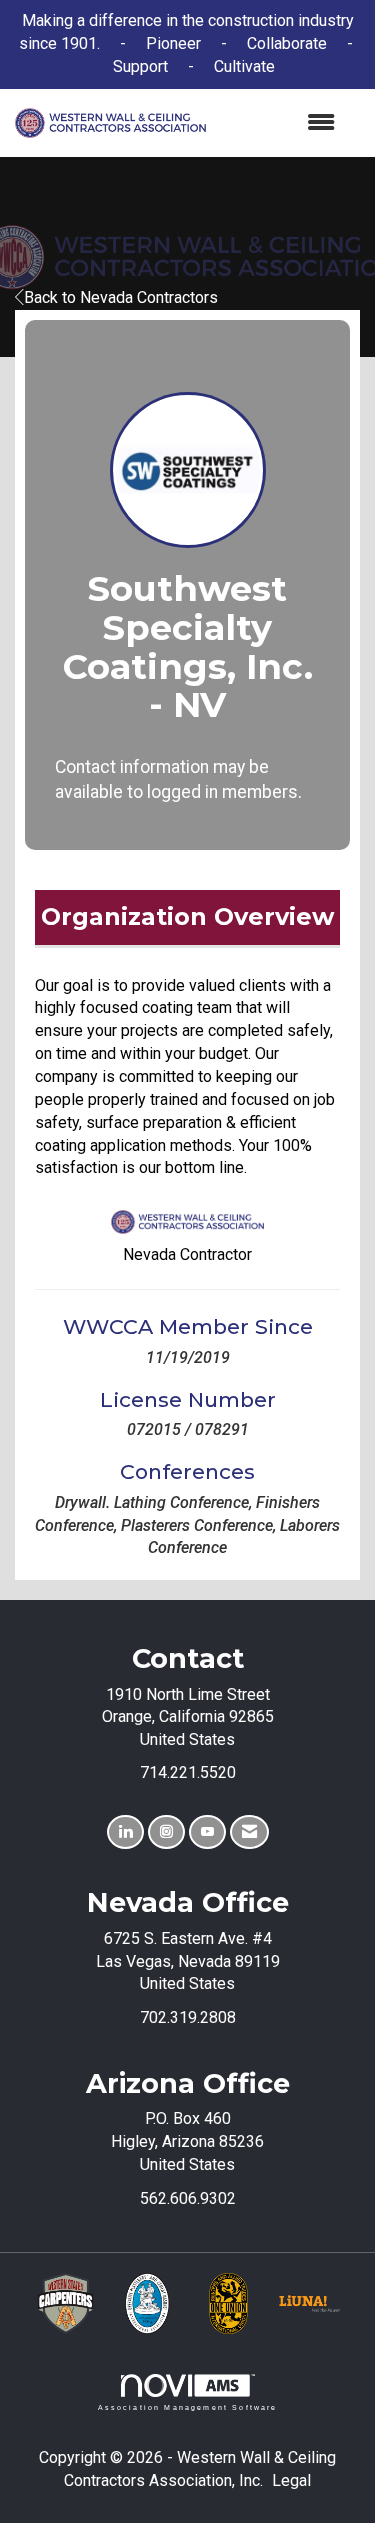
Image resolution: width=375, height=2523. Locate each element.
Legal (291, 2480)
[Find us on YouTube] (207, 1832)
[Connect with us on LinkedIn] (125, 1832)
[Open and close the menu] (280, 123)
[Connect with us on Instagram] (166, 1832)
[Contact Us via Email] (249, 1832)
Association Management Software (188, 2407)
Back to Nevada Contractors (121, 297)
